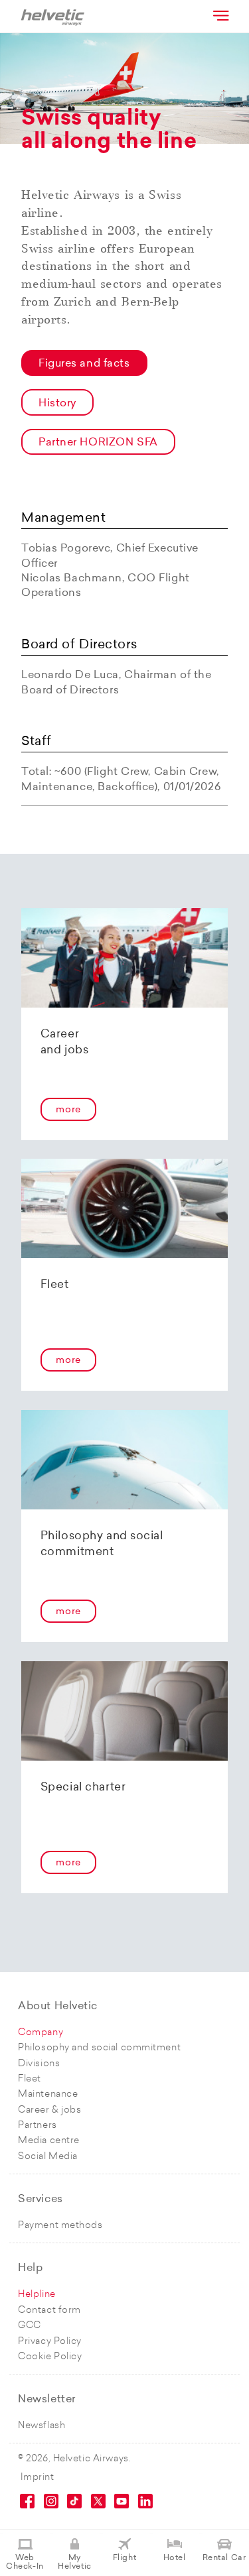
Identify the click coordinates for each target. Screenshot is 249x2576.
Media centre (49, 2141)
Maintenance (48, 2094)
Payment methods (60, 2226)
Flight (124, 2558)
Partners (37, 2126)
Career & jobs (49, 2110)
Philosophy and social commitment (99, 2048)
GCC (30, 2326)
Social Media (48, 2157)
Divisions (39, 2064)
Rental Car (224, 2558)
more (68, 1110)
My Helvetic (74, 2562)
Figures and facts (84, 364)
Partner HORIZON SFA (98, 443)
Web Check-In (25, 2562)
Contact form (49, 2311)
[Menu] (220, 15)
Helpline (37, 2295)
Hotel (175, 2558)
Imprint (38, 2478)
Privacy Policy (50, 2342)
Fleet (30, 2079)
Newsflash (41, 2426)
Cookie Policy (50, 2357)
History (57, 404)
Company (41, 2033)
